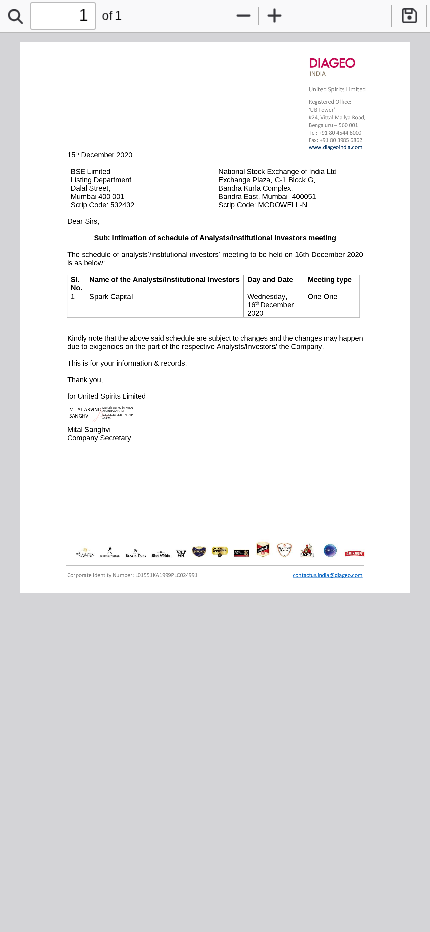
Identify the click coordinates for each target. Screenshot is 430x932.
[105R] (335, 146)
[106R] (327, 577)
